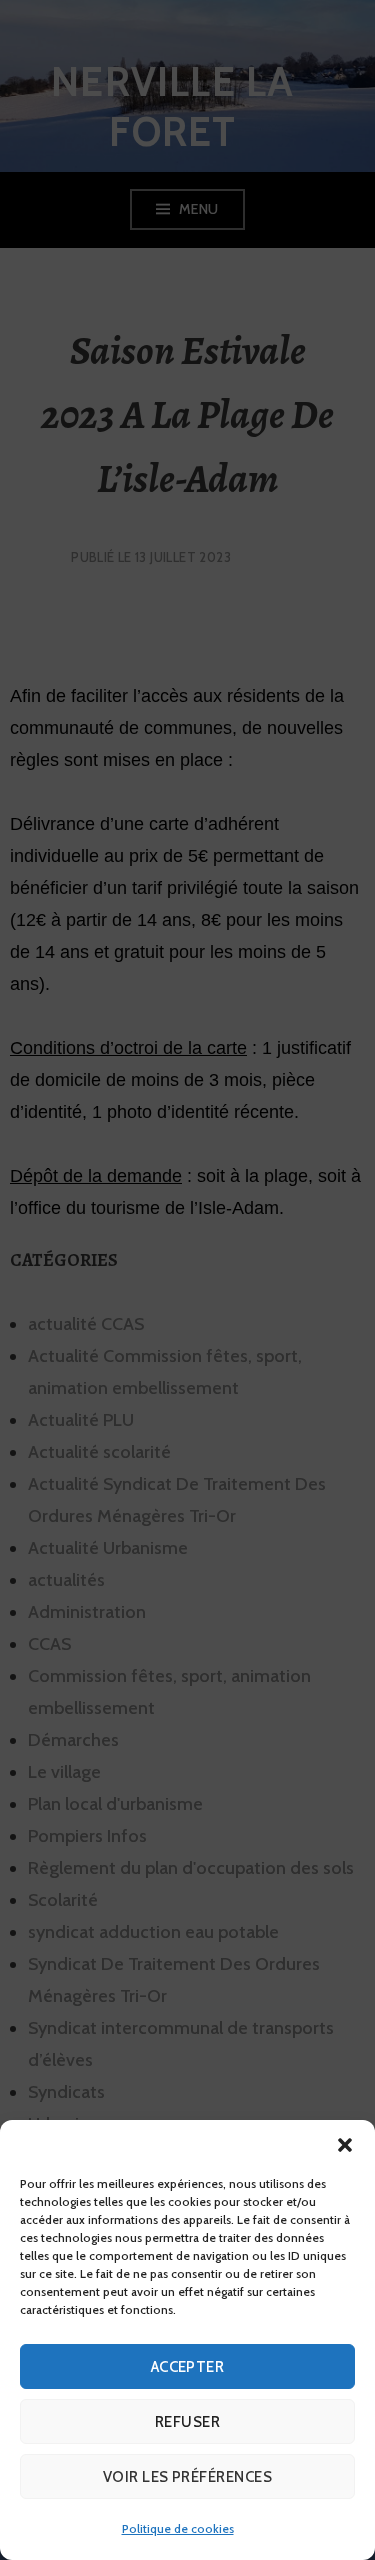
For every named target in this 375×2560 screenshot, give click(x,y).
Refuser (187, 2422)
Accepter (188, 2367)
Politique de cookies (178, 2528)
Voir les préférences (187, 2477)
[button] (345, 2145)
